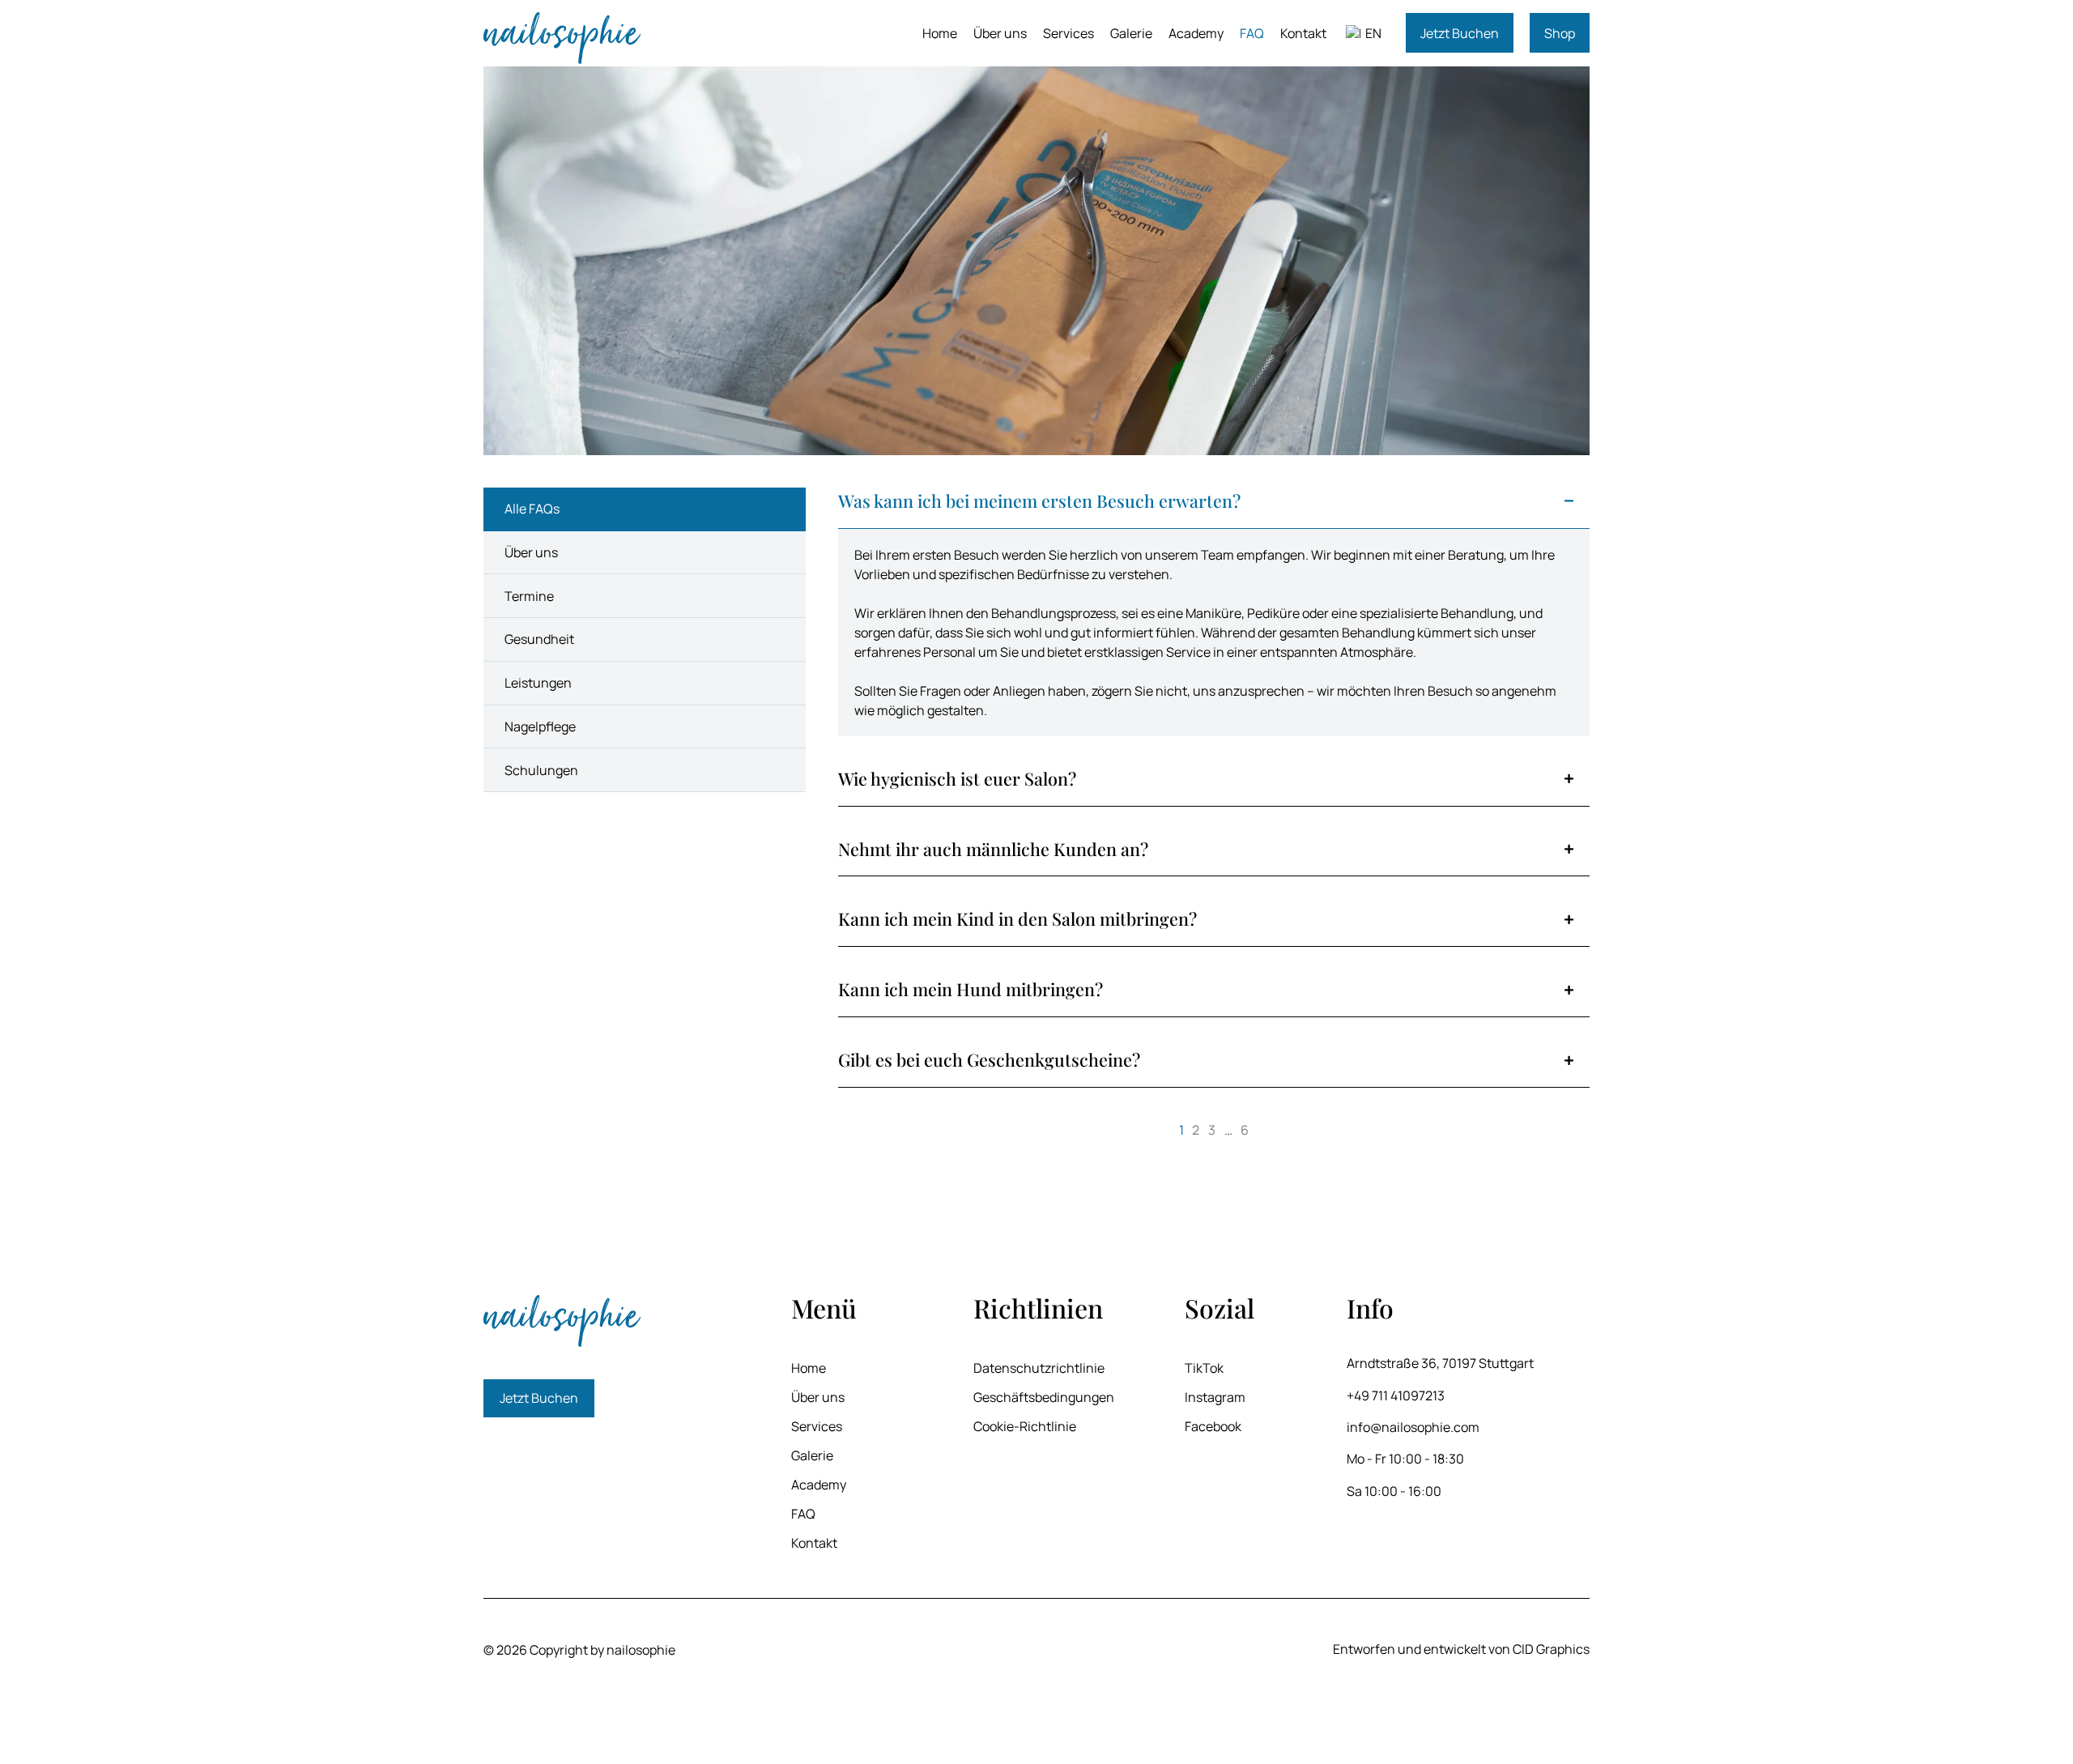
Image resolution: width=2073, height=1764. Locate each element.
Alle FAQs (532, 509)
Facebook (1213, 1426)
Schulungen (541, 770)
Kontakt (1303, 33)
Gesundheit (539, 639)
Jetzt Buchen (1460, 33)
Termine (529, 596)
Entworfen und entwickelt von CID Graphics (1461, 1649)
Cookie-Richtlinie (1025, 1426)
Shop (1560, 33)
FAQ (1252, 33)
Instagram (1215, 1397)
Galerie (1131, 33)
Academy (1196, 33)
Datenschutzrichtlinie (1039, 1368)
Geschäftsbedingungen (1044, 1397)
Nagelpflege (540, 726)
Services (1068, 33)
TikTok (1204, 1368)
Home (940, 33)
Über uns (1000, 33)
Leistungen (538, 683)
